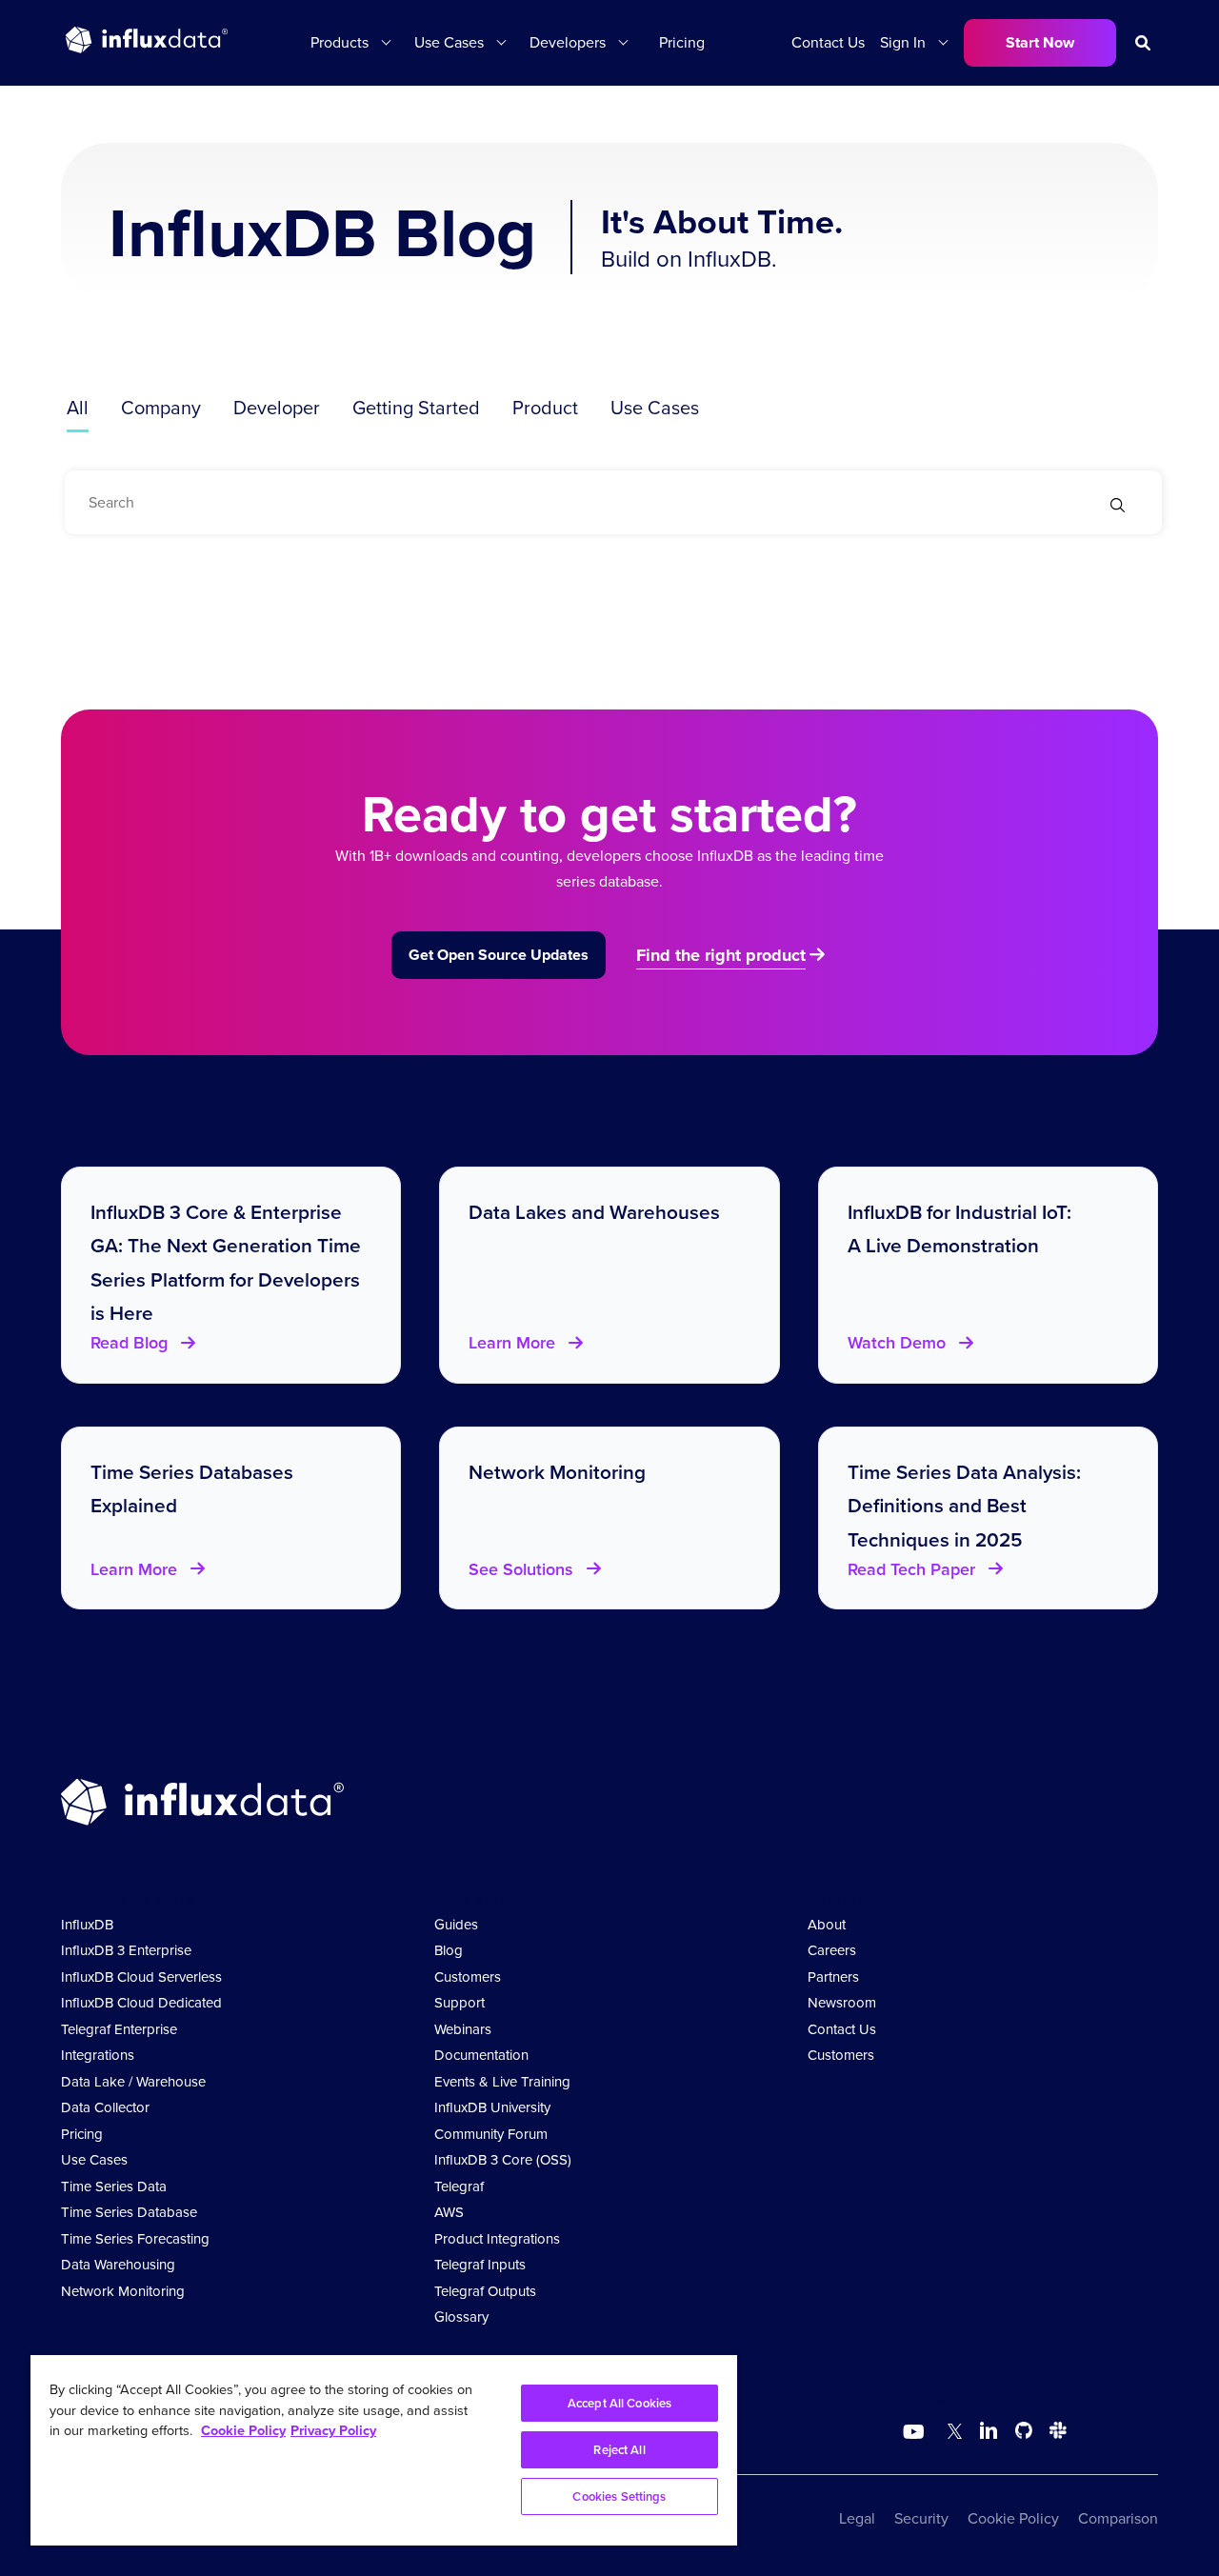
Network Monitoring (123, 2291)
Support (460, 2003)
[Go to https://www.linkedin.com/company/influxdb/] (989, 2430)
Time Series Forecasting (135, 2239)
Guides (456, 1925)
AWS (449, 2212)
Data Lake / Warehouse (133, 2082)
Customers (468, 1977)
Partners (833, 1977)
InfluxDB (87, 1925)
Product (545, 408)
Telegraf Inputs (480, 2265)
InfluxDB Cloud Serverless (141, 1977)
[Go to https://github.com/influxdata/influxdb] (1024, 2434)
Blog (449, 1950)
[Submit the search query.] (1118, 507)
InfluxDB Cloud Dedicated (141, 2003)
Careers (832, 1950)
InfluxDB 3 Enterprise (126, 1950)
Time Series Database (129, 2212)
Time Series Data (114, 2187)
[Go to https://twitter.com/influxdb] (951, 2434)
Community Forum (491, 2134)
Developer (277, 408)
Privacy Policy (333, 2430)
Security (921, 2518)
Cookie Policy (1013, 2518)
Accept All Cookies (619, 2403)
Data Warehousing (118, 2265)
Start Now (1040, 42)
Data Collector (105, 2107)
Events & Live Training (502, 2082)
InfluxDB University (492, 2107)
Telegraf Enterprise (119, 2029)
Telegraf (459, 2187)
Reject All (619, 2450)
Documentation (481, 2055)
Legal (857, 2518)
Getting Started (416, 408)
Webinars (463, 2029)
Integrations (98, 2055)
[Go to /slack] (1054, 2434)
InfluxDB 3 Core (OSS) (503, 2160)
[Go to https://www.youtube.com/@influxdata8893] (916, 2432)
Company (161, 408)
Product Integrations (497, 2239)
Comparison (1118, 2518)
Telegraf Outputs (485, 2291)
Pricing (682, 42)
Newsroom (842, 2003)
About (827, 1925)
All (78, 408)
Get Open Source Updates (499, 955)
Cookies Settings (619, 2496)
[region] (384, 2450)
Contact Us (828, 42)
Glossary (461, 2317)
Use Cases (655, 408)
